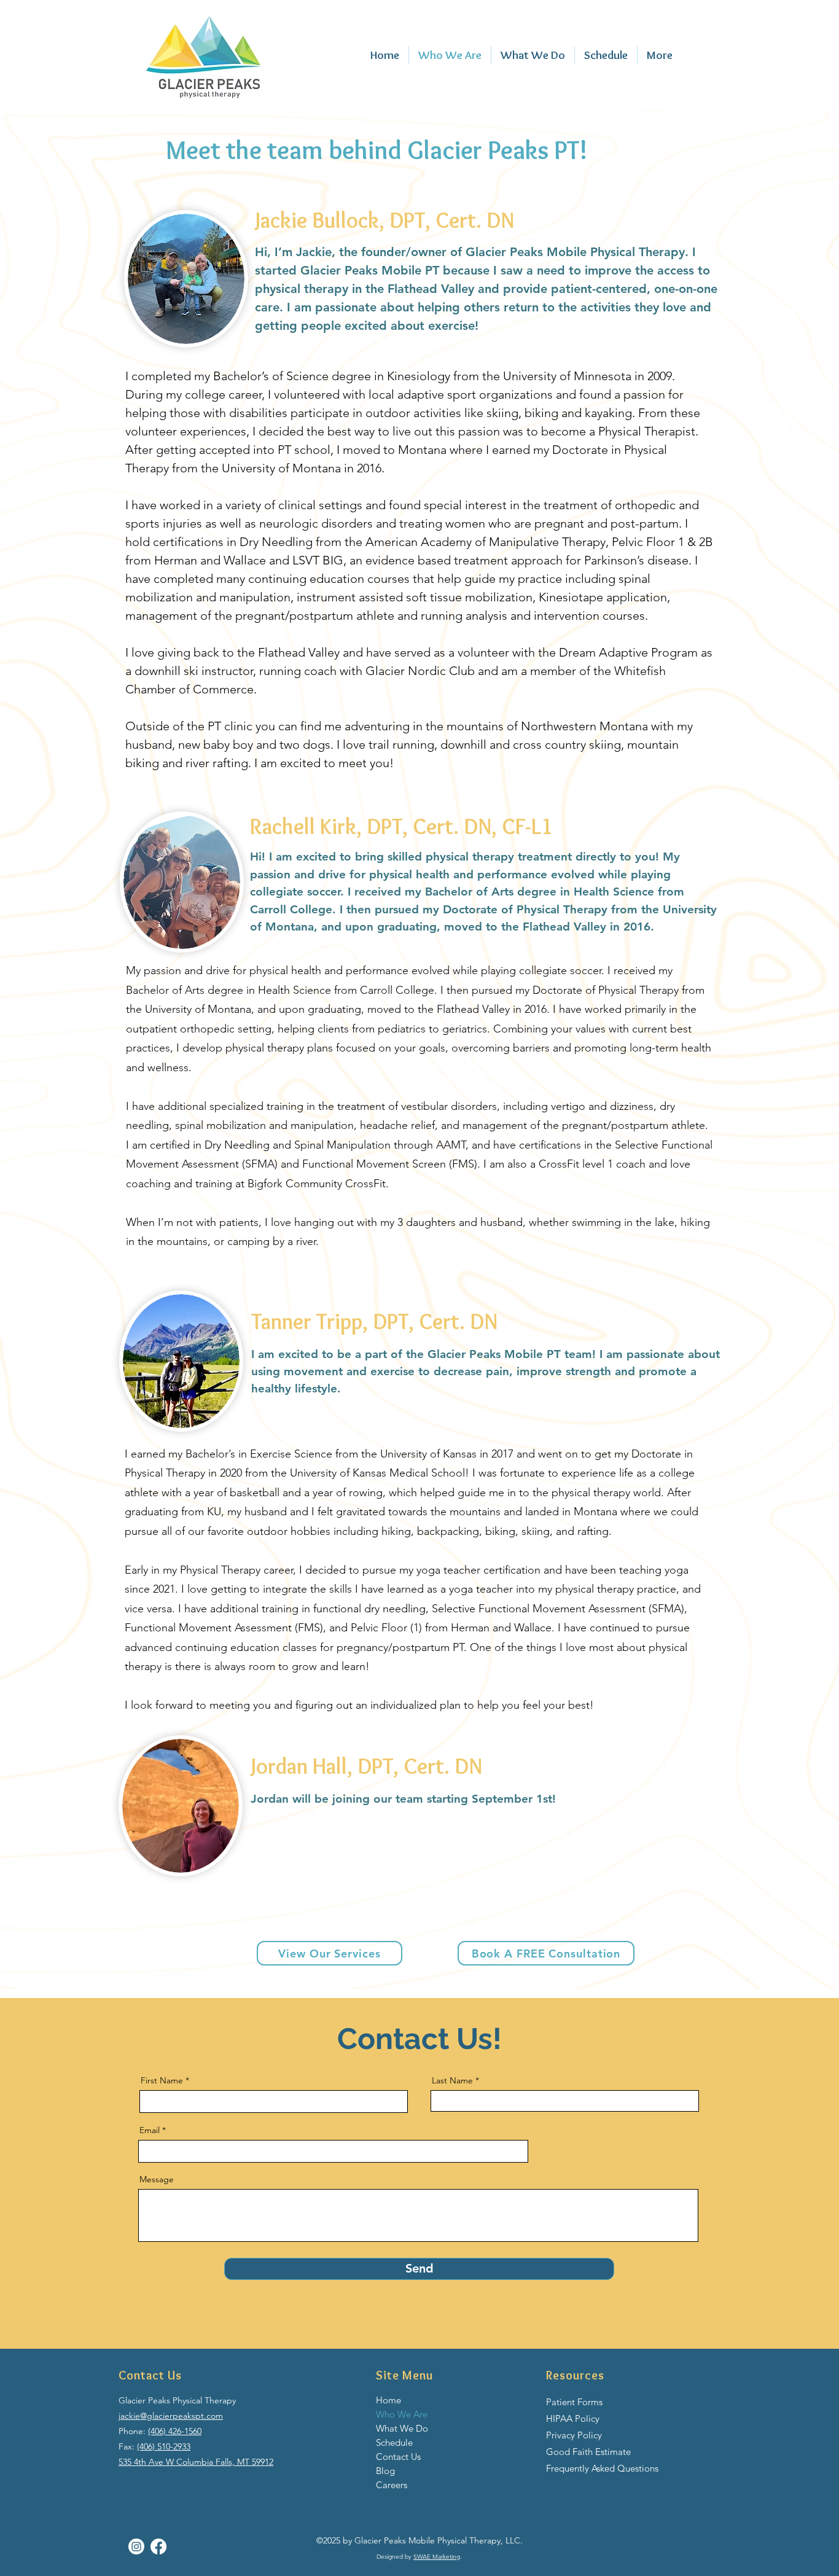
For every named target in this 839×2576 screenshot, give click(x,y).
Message (157, 2179)
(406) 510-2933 (164, 2446)
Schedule (394, 2442)
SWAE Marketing (437, 2557)
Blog (385, 2471)
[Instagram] (136, 2547)
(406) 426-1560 (175, 2431)
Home (388, 2400)
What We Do (402, 2428)
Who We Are (402, 2414)
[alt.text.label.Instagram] (158, 2547)
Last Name (452, 2080)
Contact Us (398, 2457)
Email (150, 2130)
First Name (162, 2080)
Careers (392, 2485)
